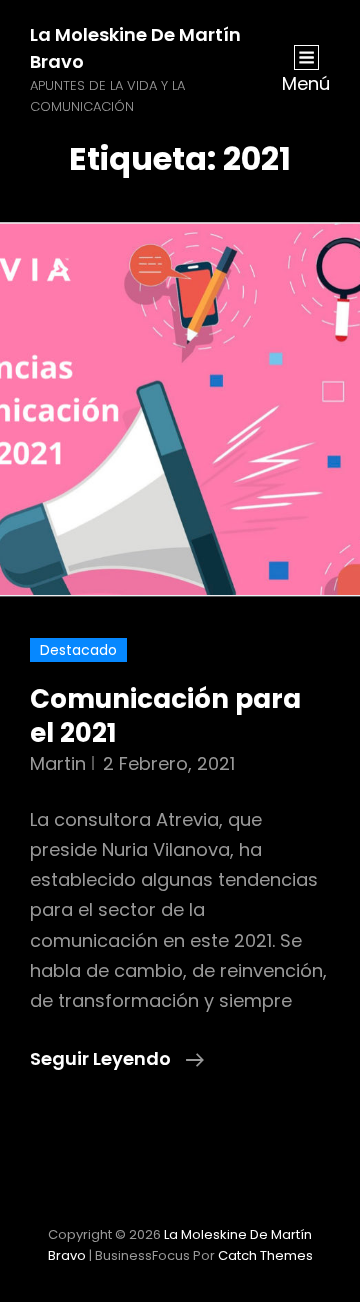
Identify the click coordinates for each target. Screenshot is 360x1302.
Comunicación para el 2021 (165, 716)
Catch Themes (265, 1255)
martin (58, 763)
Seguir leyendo (117, 1059)
